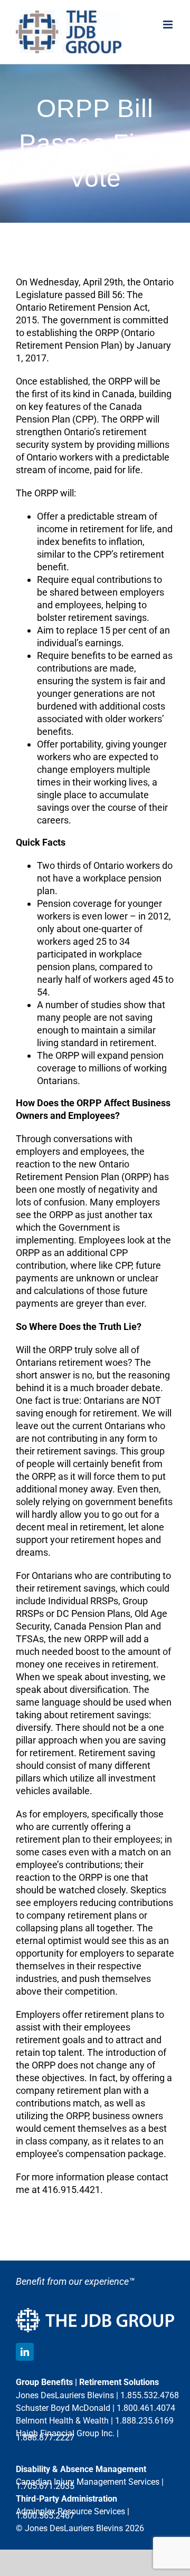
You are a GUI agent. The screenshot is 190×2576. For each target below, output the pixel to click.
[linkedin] (25, 2352)
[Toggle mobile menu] (169, 25)
